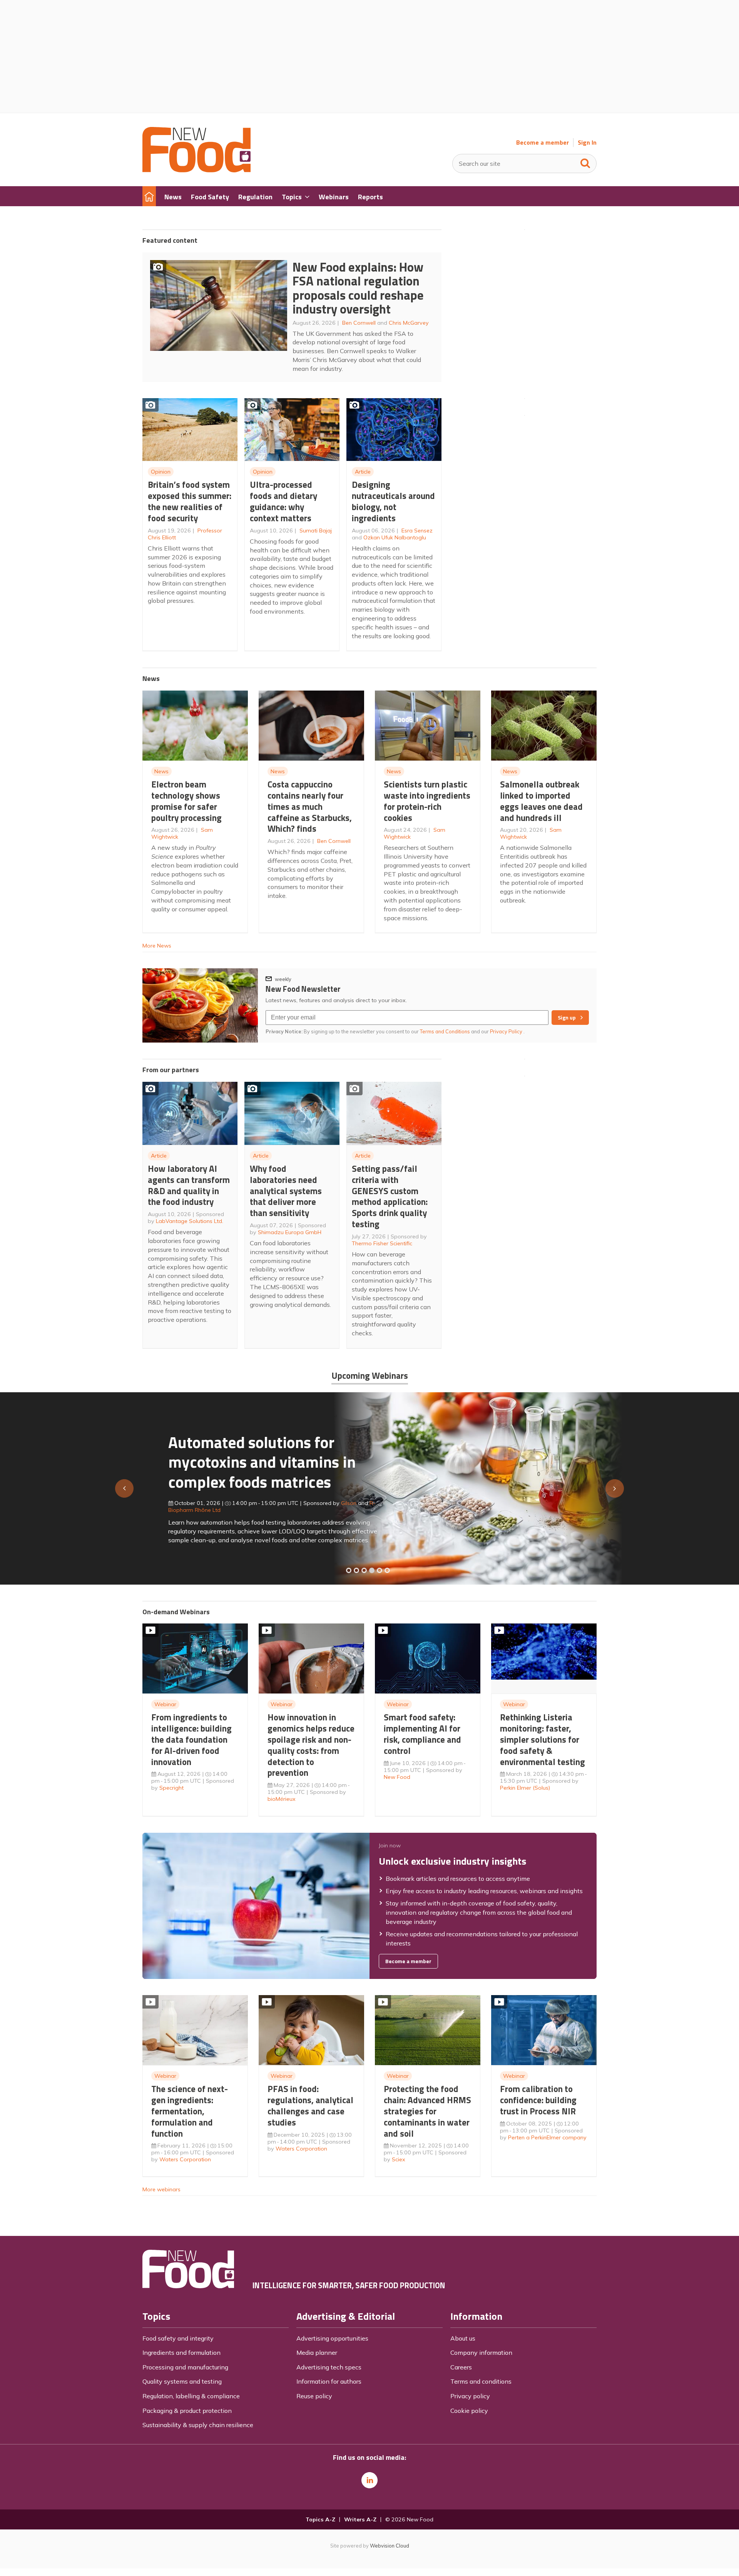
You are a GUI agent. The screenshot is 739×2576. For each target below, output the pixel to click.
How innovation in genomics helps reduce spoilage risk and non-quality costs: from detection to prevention (311, 1745)
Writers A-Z (360, 2519)
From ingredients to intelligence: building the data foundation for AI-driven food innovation (191, 1739)
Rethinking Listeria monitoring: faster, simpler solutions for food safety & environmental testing (543, 1739)
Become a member (543, 143)
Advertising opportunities (332, 2338)
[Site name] (196, 170)
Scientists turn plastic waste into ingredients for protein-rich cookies (427, 801)
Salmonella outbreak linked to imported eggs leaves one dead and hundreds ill (541, 801)
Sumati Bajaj (316, 531)
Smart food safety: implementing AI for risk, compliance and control (422, 1734)
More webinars (161, 2189)
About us (463, 2338)
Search (585, 162)
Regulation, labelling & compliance (191, 2396)
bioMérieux (282, 1799)
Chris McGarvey (409, 323)
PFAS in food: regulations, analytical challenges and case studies (310, 2105)
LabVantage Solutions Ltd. (190, 1221)
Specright (171, 1788)
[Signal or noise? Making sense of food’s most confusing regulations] (364, 1570)
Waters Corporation (185, 2159)
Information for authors (329, 2381)
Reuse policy (314, 2396)
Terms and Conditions (445, 1031)
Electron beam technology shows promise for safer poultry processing (186, 801)
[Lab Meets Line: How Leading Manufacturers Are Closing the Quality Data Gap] (356, 1570)
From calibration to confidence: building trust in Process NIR (538, 2100)
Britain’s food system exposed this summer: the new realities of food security (190, 501)
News (161, 771)
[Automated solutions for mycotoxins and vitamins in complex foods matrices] (372, 1570)
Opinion (161, 472)
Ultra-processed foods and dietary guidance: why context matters (283, 501)
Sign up (567, 1018)
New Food (397, 1777)
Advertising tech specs (329, 2367)
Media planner (317, 2352)
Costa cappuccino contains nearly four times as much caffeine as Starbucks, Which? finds (310, 806)
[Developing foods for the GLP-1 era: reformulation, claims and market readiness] (387, 1570)
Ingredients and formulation (181, 2352)
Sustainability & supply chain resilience (198, 2425)
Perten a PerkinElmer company (547, 2137)
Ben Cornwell (359, 323)
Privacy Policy (507, 1031)
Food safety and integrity (178, 2338)
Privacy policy (470, 2396)
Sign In (587, 143)
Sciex (399, 2159)
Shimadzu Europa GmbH (290, 1232)
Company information (481, 2352)
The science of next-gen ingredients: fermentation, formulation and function (190, 2111)
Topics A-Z (320, 2519)
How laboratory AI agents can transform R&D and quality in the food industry (189, 1185)
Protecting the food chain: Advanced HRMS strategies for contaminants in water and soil (427, 2111)
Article (363, 472)
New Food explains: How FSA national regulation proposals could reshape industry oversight (358, 288)
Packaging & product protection (187, 2411)
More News (157, 946)
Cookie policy (469, 2411)
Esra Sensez (417, 531)
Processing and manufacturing (185, 2367)
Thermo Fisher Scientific (382, 1243)
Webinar (165, 1704)
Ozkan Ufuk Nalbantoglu (395, 537)
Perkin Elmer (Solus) (525, 1788)
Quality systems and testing (182, 2381)
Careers (461, 2367)
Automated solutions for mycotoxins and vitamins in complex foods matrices (236, 1462)
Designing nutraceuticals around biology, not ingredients (393, 501)
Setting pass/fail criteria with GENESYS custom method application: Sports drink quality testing (390, 1196)
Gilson (323, 1503)
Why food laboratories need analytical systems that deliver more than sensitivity (286, 1191)
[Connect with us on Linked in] (369, 2480)
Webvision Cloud (390, 2546)
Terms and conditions (481, 2381)
